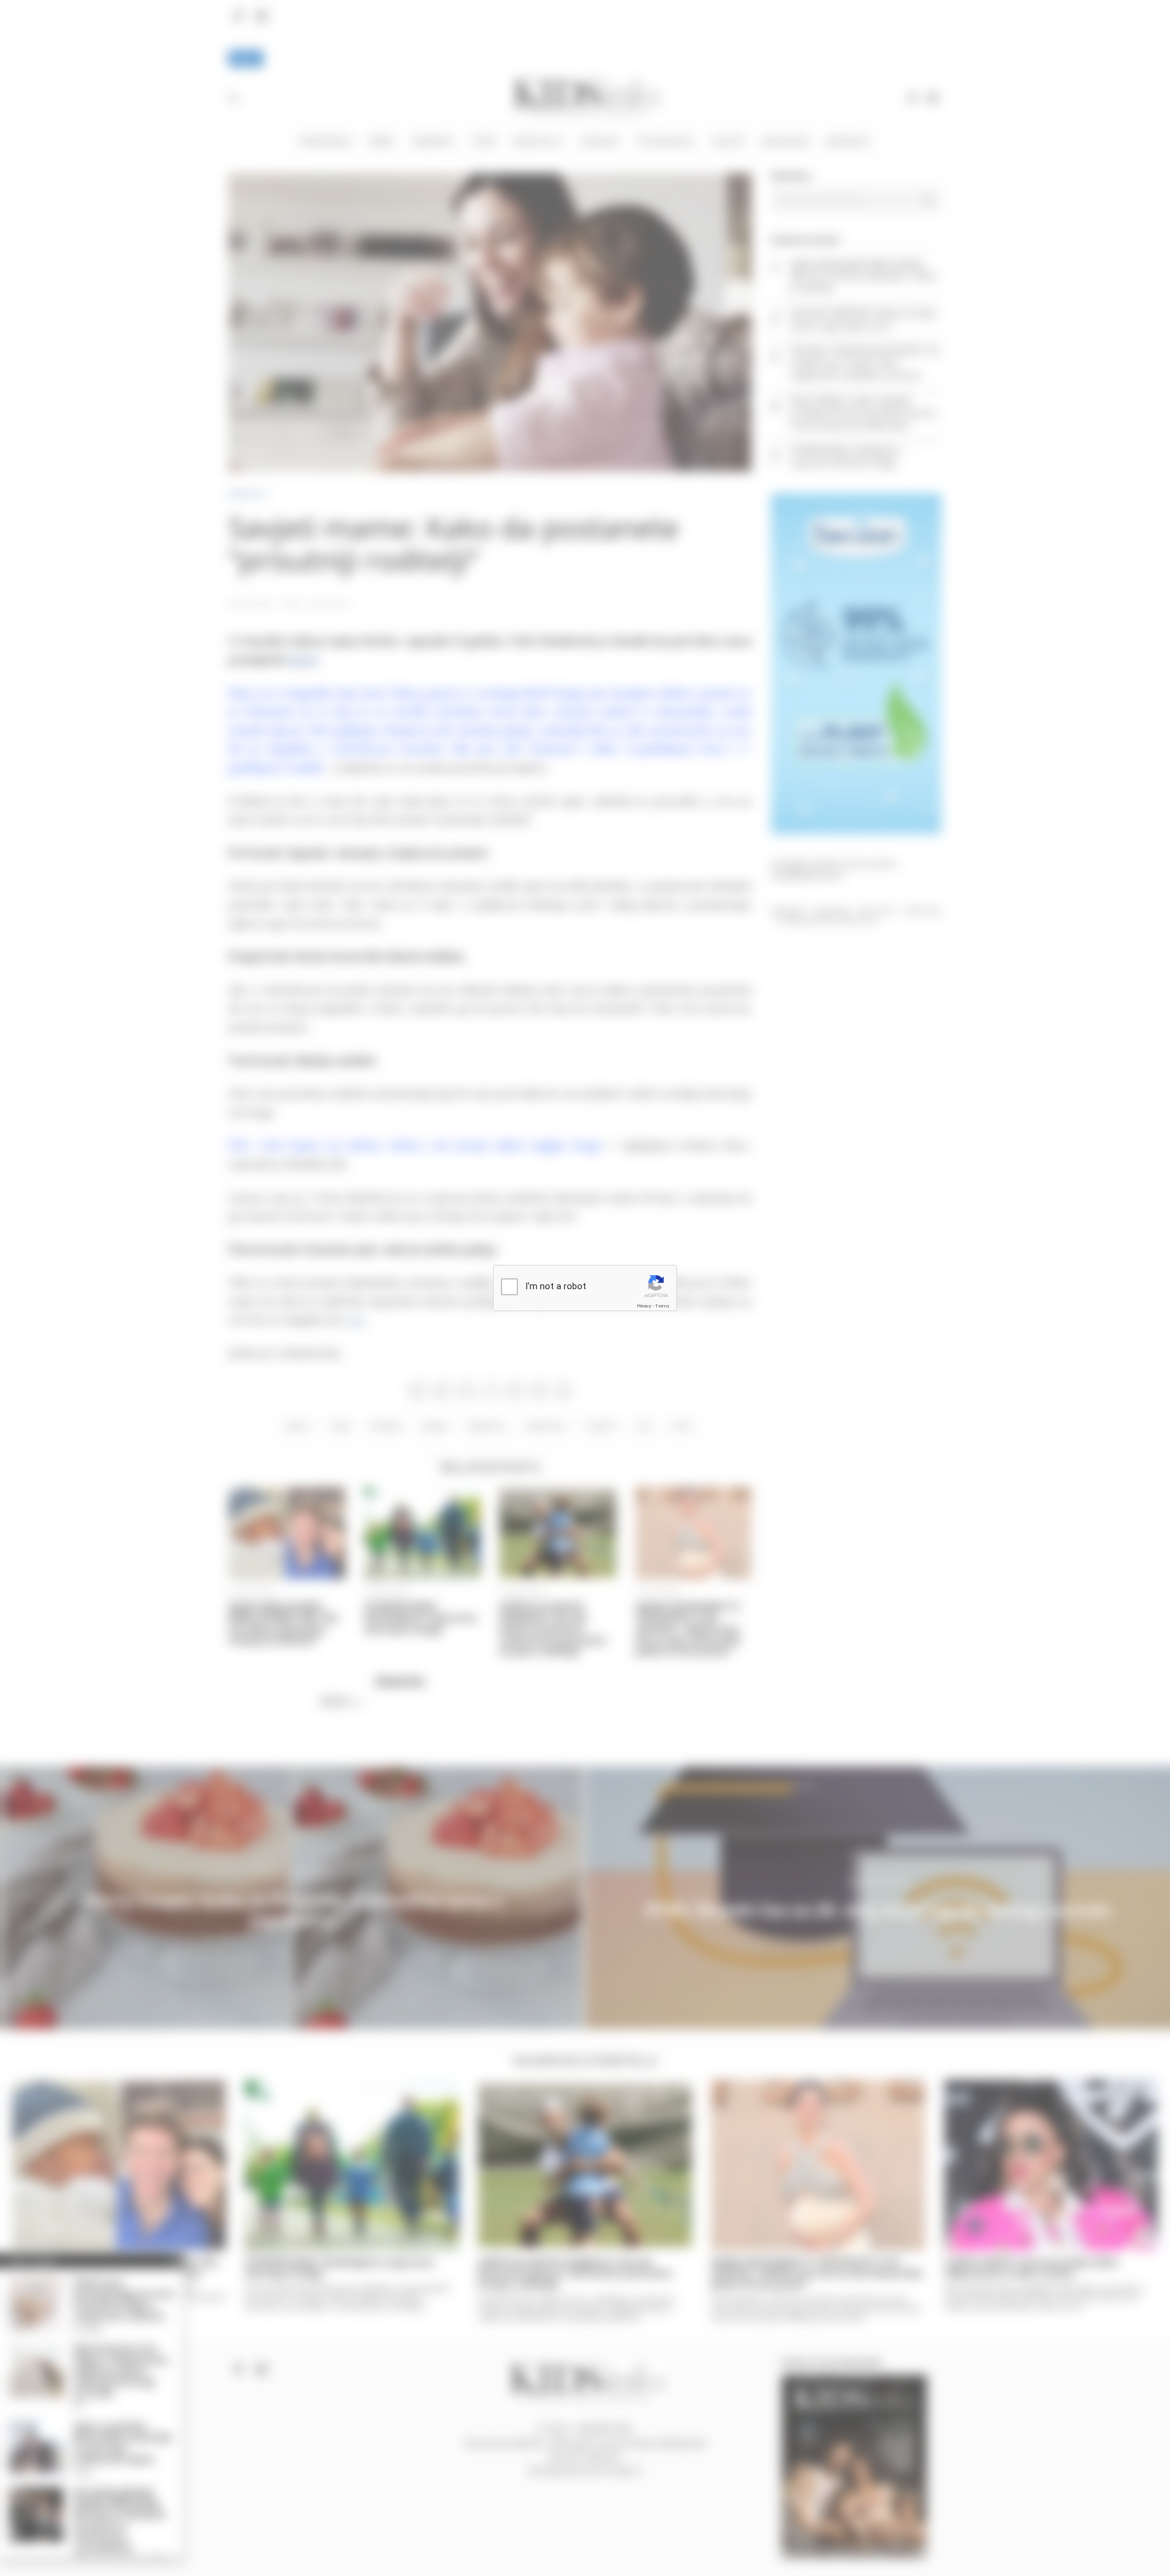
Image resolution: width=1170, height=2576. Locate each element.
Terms (662, 1306)
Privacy (644, 1306)
